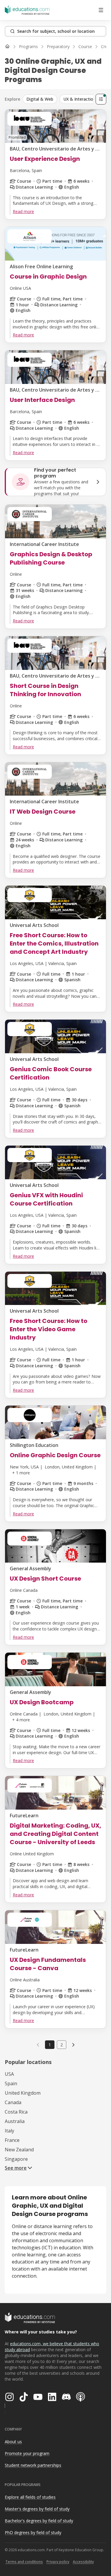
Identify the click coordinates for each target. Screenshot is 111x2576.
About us (13, 2442)
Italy (9, 2131)
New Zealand (19, 2150)
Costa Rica (16, 2112)
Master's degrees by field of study (37, 2509)
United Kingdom (23, 2093)
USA (9, 2074)
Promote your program (27, 2453)
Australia (15, 2121)
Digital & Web (40, 99)
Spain (11, 2083)
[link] (73, 2045)
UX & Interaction (79, 99)
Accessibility (83, 2562)
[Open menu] (101, 10)
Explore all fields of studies (30, 2497)
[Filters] (101, 99)
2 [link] (62, 2045)
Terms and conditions (24, 2562)
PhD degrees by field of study (33, 2532)
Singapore (16, 2159)
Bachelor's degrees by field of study (39, 2521)
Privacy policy (58, 2562)
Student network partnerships (33, 2465)
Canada (13, 2102)
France (12, 2140)
